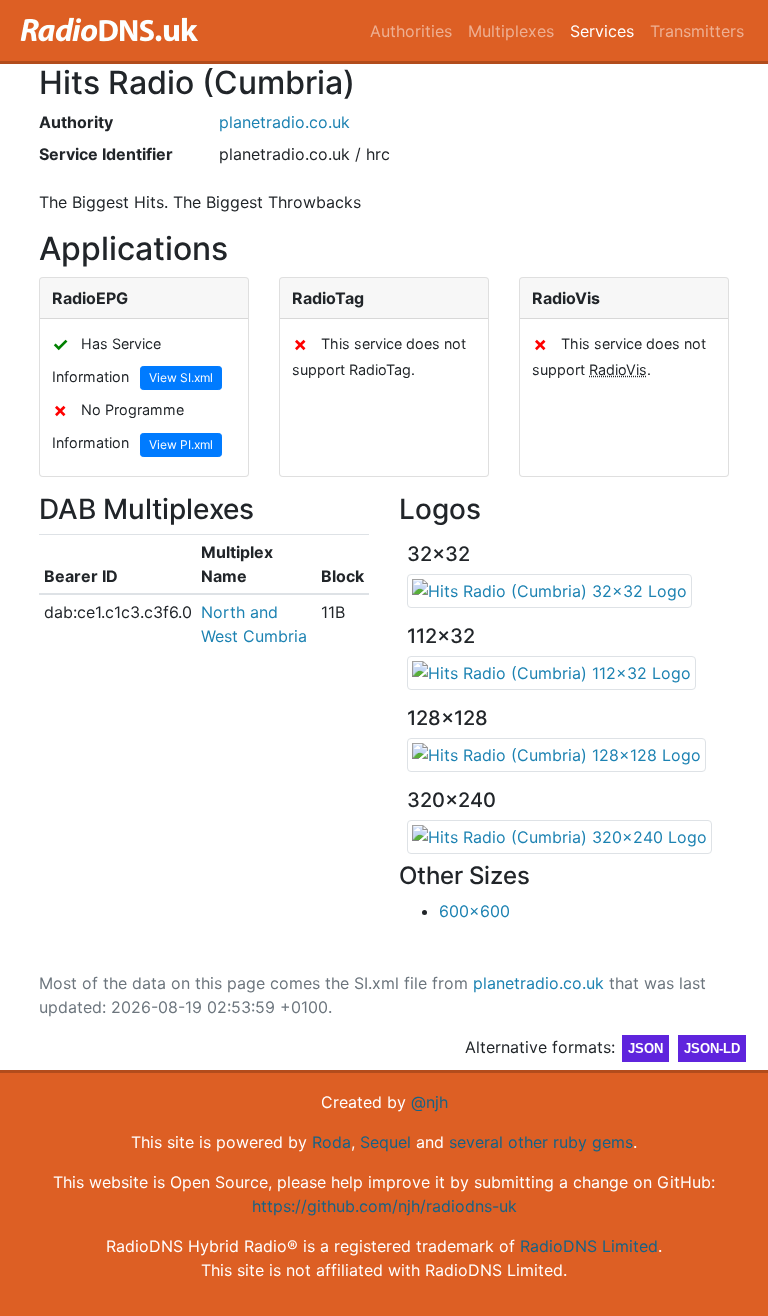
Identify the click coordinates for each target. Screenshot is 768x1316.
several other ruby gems (541, 1142)
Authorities (411, 31)
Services (602, 31)
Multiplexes (511, 31)
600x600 (474, 911)
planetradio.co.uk (284, 122)
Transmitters (697, 31)
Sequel (385, 1142)
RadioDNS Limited (589, 1246)
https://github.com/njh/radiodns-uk (384, 1206)
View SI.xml (181, 377)
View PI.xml (181, 444)
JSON (645, 1048)
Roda (331, 1142)
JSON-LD (712, 1048)
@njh (429, 1102)
